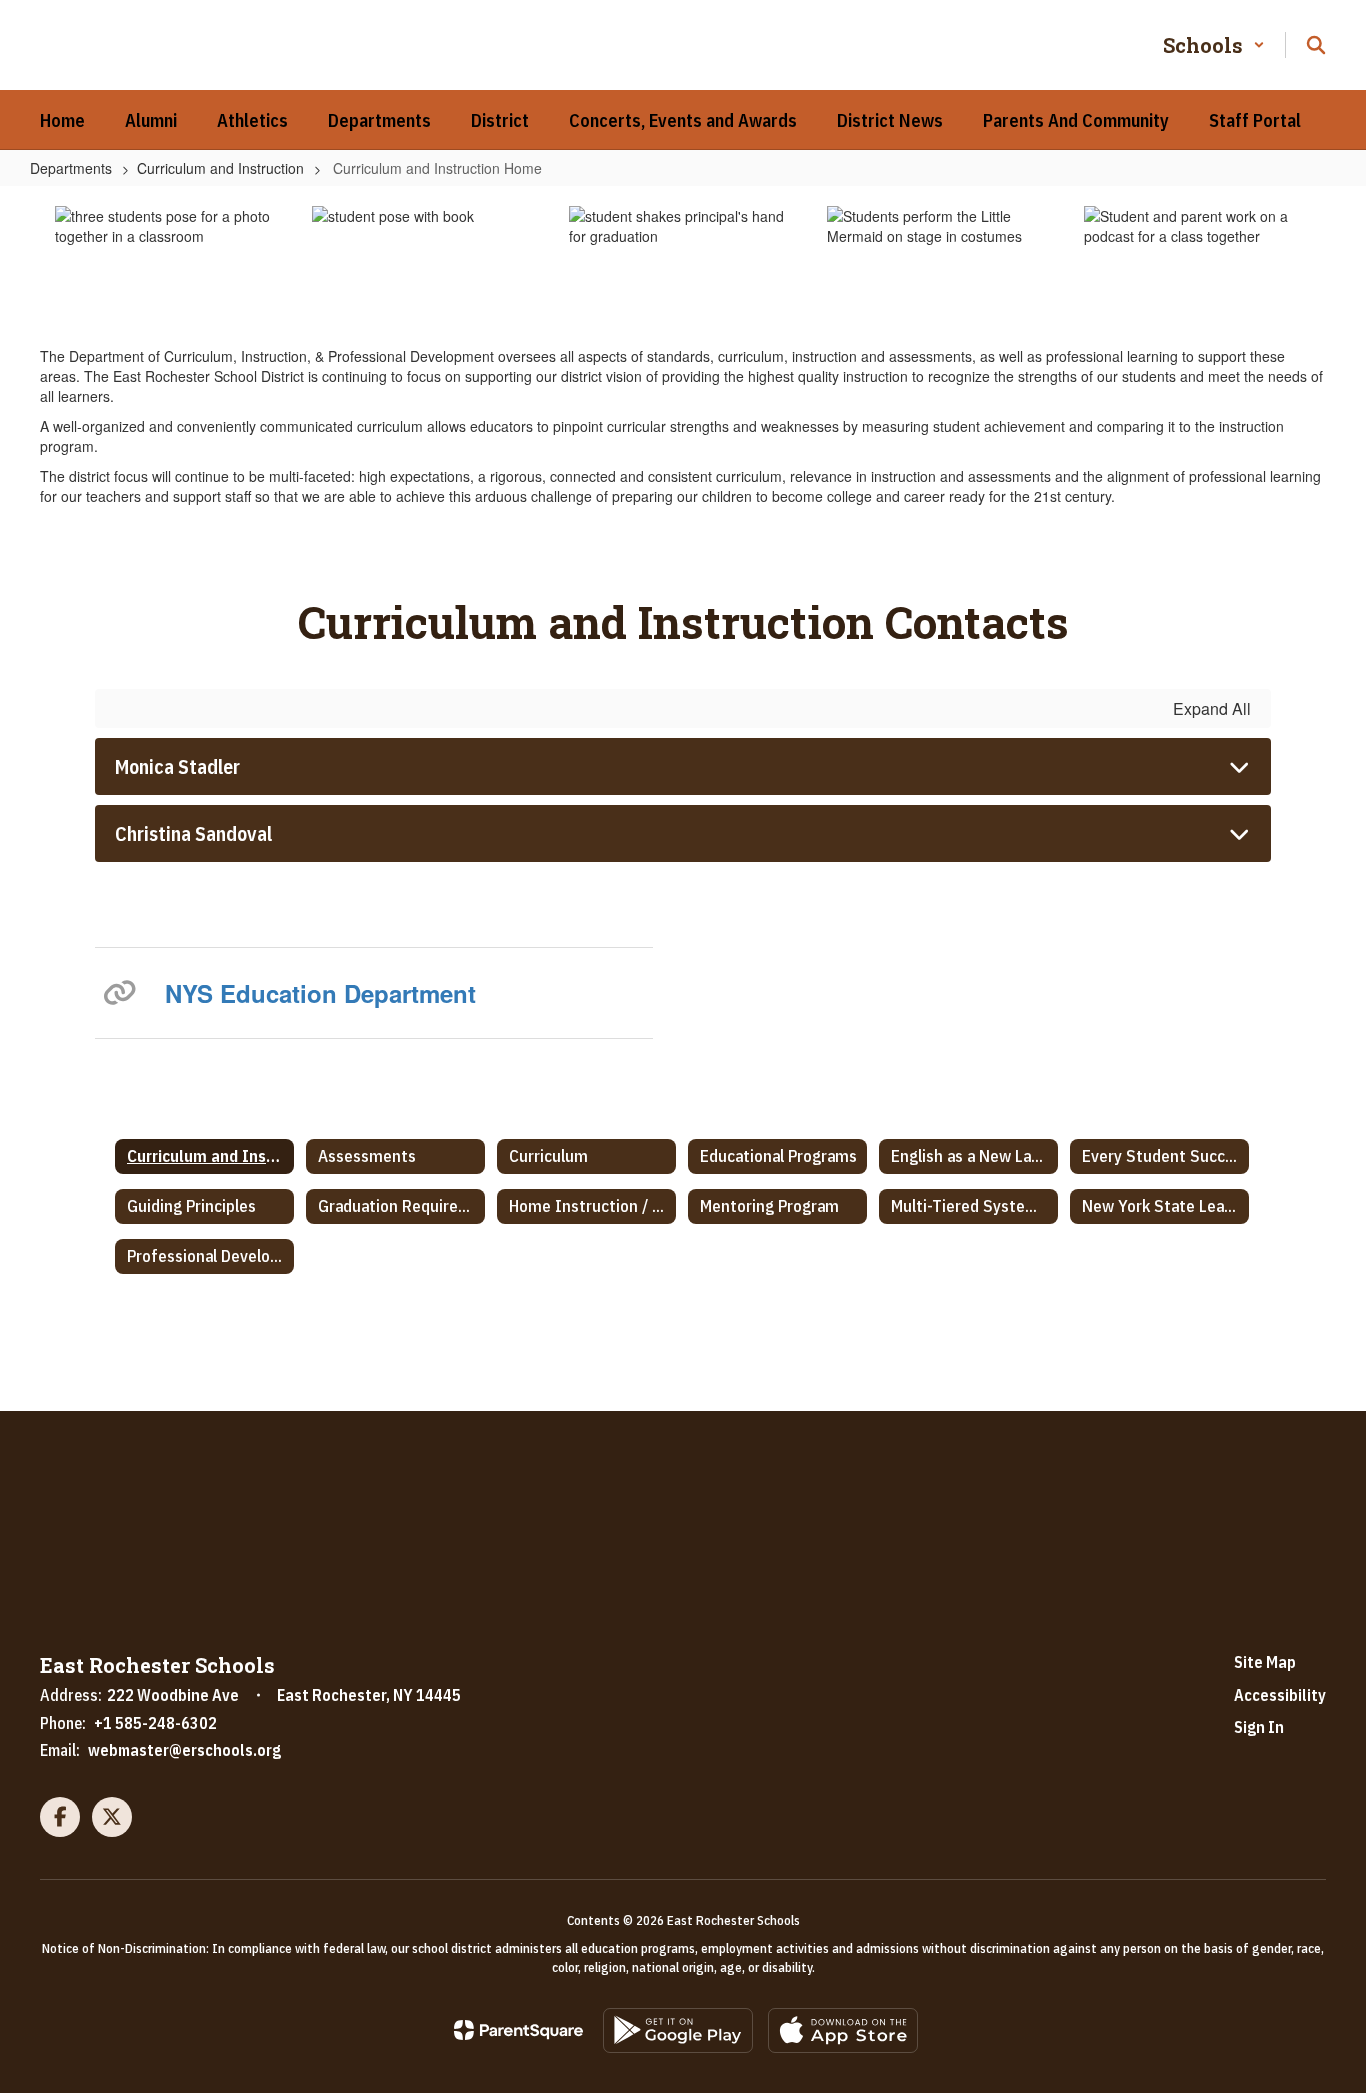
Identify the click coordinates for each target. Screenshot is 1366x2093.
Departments (71, 168)
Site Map (1265, 1662)
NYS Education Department (320, 993)
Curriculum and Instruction (220, 168)
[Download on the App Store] (843, 2030)
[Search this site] (1316, 45)
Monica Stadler (177, 766)
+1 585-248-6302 (155, 1723)
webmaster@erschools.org (184, 1750)
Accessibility (1280, 1695)
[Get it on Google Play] (678, 2030)
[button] (1214, 45)
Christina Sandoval (193, 833)
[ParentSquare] (518, 2030)
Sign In (1259, 1727)
